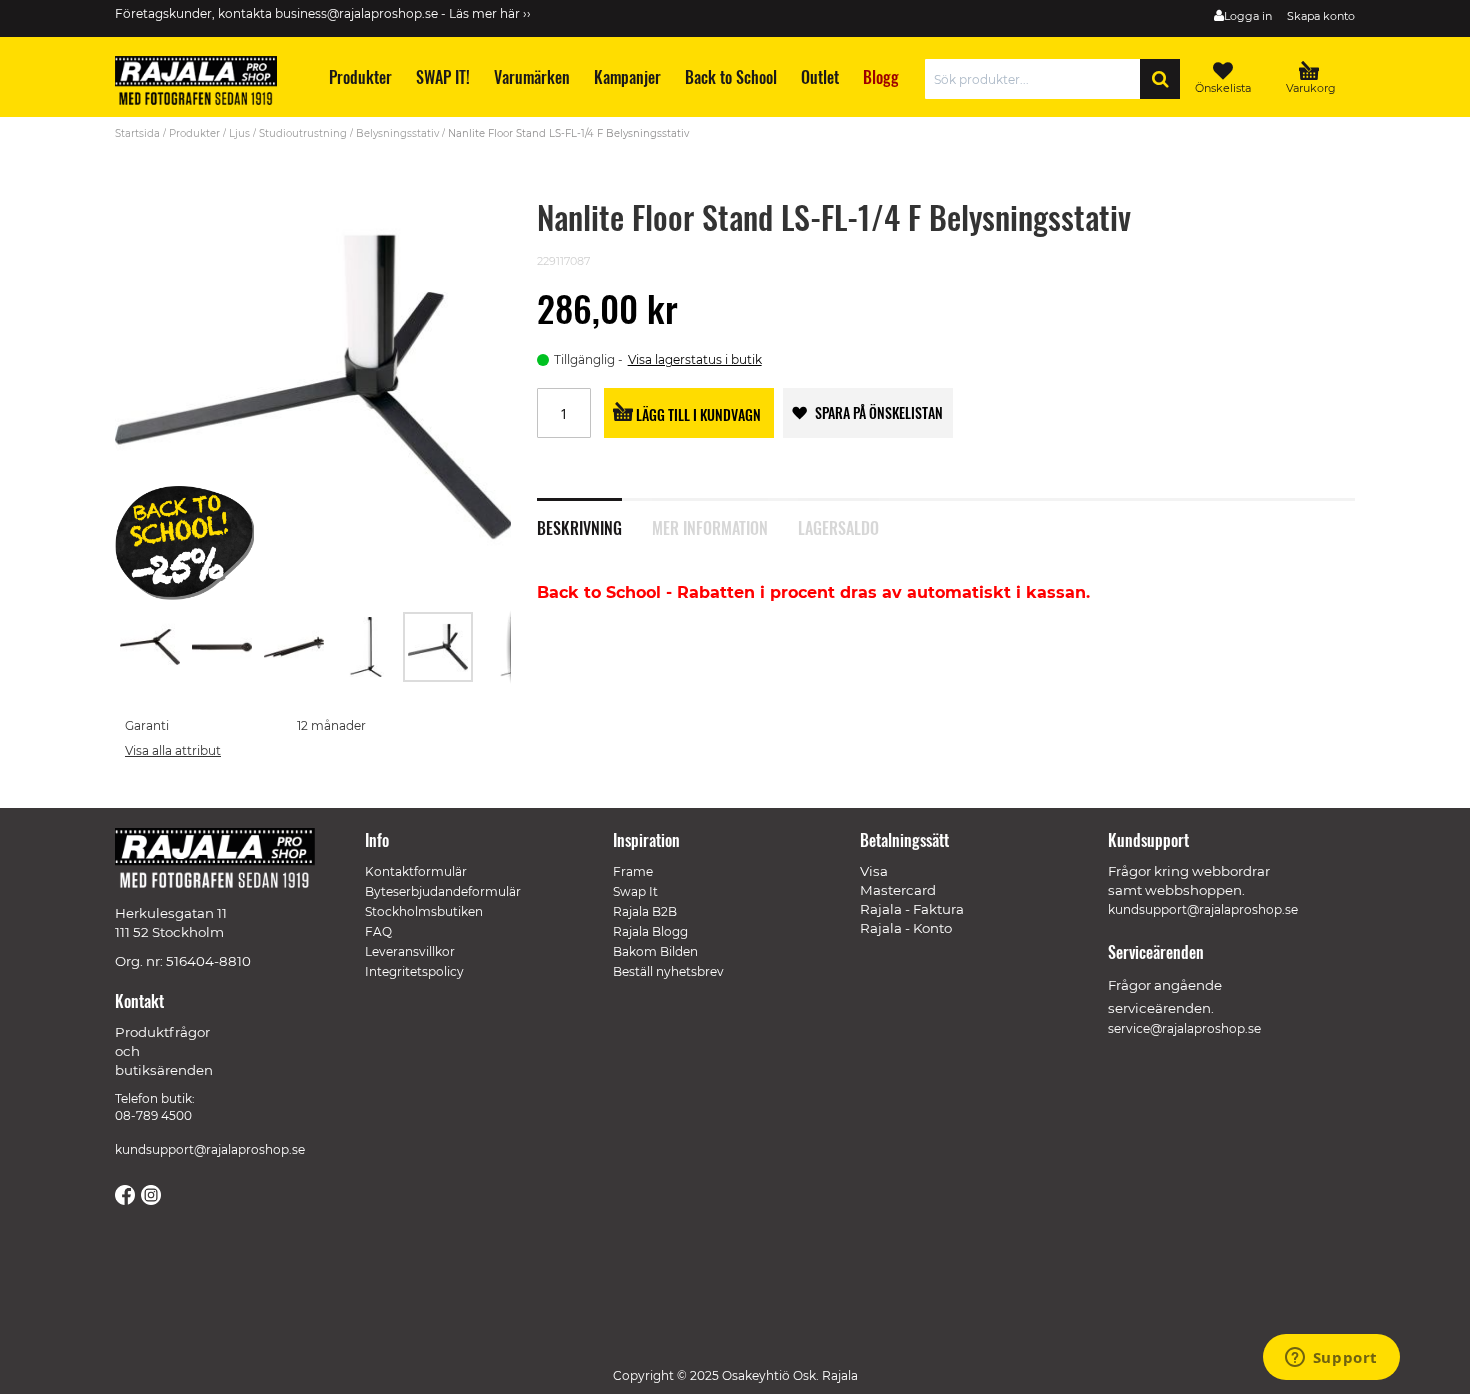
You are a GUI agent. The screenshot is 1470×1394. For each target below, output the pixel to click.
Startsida (137, 133)
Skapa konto (1321, 16)
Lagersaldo (838, 526)
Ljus (239, 133)
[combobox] (1037, 79)
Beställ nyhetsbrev (668, 971)
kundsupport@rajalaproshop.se (210, 1149)
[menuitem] (359, 77)
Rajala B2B (645, 911)
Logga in (1248, 16)
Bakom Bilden (655, 951)
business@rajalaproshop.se (356, 13)
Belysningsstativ (399, 133)
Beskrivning (579, 526)
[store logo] (205, 84)
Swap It (635, 891)
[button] (151, 647)
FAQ (378, 931)
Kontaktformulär (416, 871)
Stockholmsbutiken (424, 911)
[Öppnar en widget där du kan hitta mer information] (1331, 1359)
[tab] (594, 517)
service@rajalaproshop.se (1184, 1028)
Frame (633, 871)
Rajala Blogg (650, 931)
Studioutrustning (303, 133)
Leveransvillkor (410, 951)
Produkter (194, 133)
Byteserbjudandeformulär (443, 891)
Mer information (710, 526)
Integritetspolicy (414, 971)
